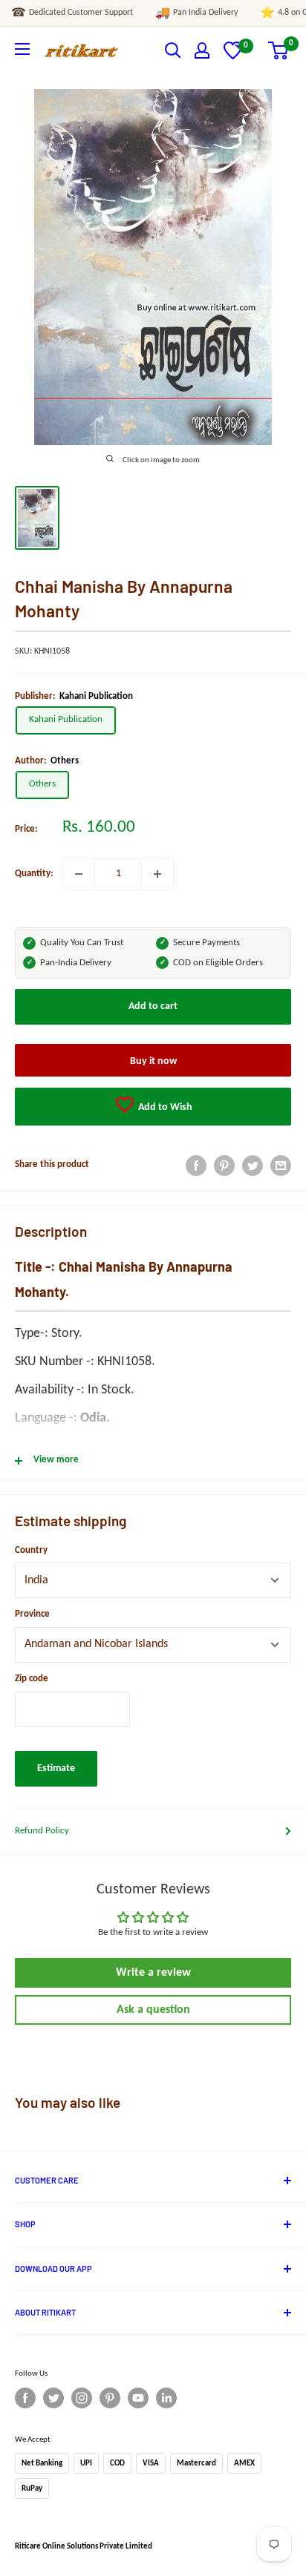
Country (31, 1550)
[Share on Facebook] (196, 1166)
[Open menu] (22, 49)
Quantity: (34, 874)
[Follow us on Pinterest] (110, 2398)
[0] (233, 57)
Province (32, 1614)
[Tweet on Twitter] (253, 1166)
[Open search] (173, 50)
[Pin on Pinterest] (224, 1166)
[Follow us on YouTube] (138, 2398)
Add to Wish (164, 1107)
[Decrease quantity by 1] (79, 874)
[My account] (202, 50)
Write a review (153, 1973)
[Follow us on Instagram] (82, 2398)
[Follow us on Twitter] (53, 2398)
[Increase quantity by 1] (157, 874)
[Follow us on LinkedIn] (166, 2398)
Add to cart (153, 1006)
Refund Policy (42, 1831)
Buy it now (153, 1061)
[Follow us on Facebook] (25, 2398)
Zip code (32, 1679)
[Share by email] (281, 1166)
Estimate (56, 1768)
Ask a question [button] (153, 2010)
